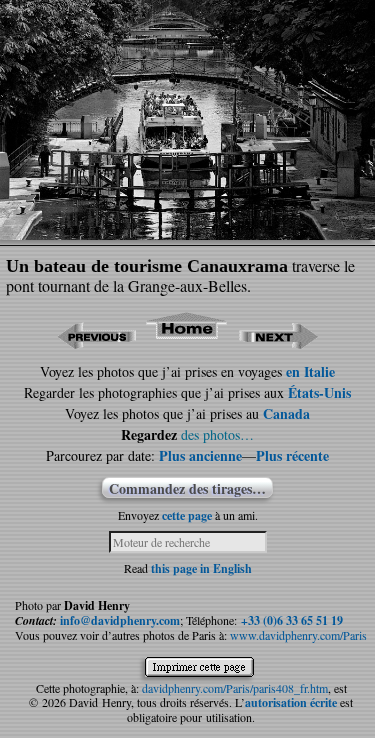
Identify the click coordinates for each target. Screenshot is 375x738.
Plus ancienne (200, 455)
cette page (187, 515)
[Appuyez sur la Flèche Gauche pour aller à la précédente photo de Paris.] (96, 342)
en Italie (310, 371)
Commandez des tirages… (187, 488)
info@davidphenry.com (120, 620)
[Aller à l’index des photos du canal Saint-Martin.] (187, 342)
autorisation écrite (291, 702)
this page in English (201, 568)
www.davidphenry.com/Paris (298, 635)
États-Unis (319, 392)
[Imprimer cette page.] (204, 670)
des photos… (217, 434)
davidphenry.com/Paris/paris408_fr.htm (235, 688)
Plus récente (292, 455)
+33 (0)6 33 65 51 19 (292, 620)
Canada (286, 413)
